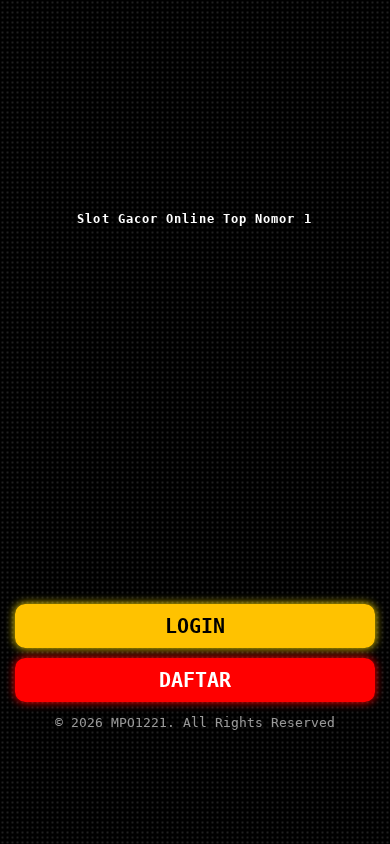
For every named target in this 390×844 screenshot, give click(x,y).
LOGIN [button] (195, 626)
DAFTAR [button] (195, 680)
